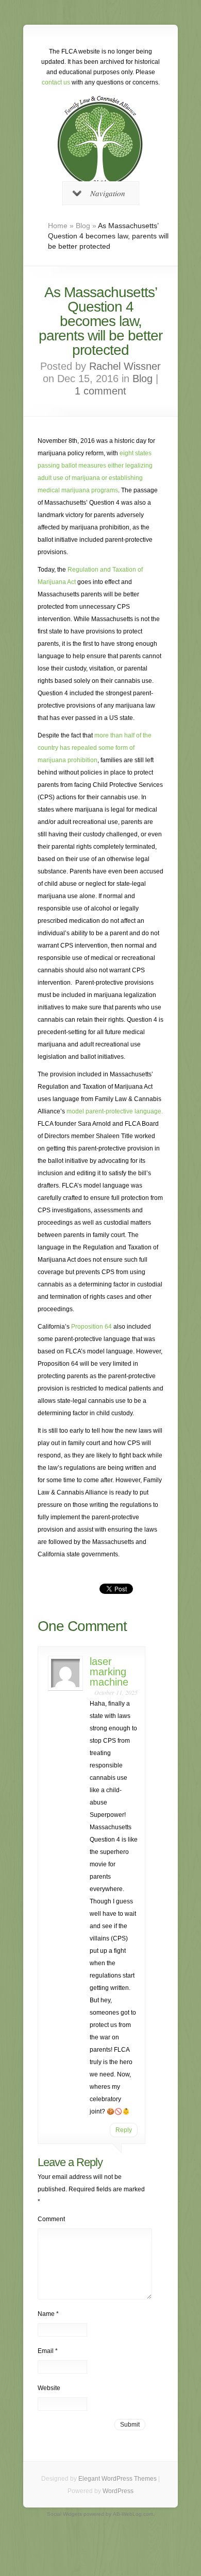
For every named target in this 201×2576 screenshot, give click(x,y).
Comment (51, 2219)
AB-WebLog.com (133, 2514)
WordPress (118, 2491)
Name (48, 2314)
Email (48, 2351)
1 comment (100, 391)
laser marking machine (109, 1672)
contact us (56, 82)
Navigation (108, 193)
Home (58, 226)
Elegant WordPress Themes (118, 2479)
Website (49, 2388)
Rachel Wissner (125, 366)
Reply (124, 2130)
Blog (83, 226)
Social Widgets (64, 2514)
